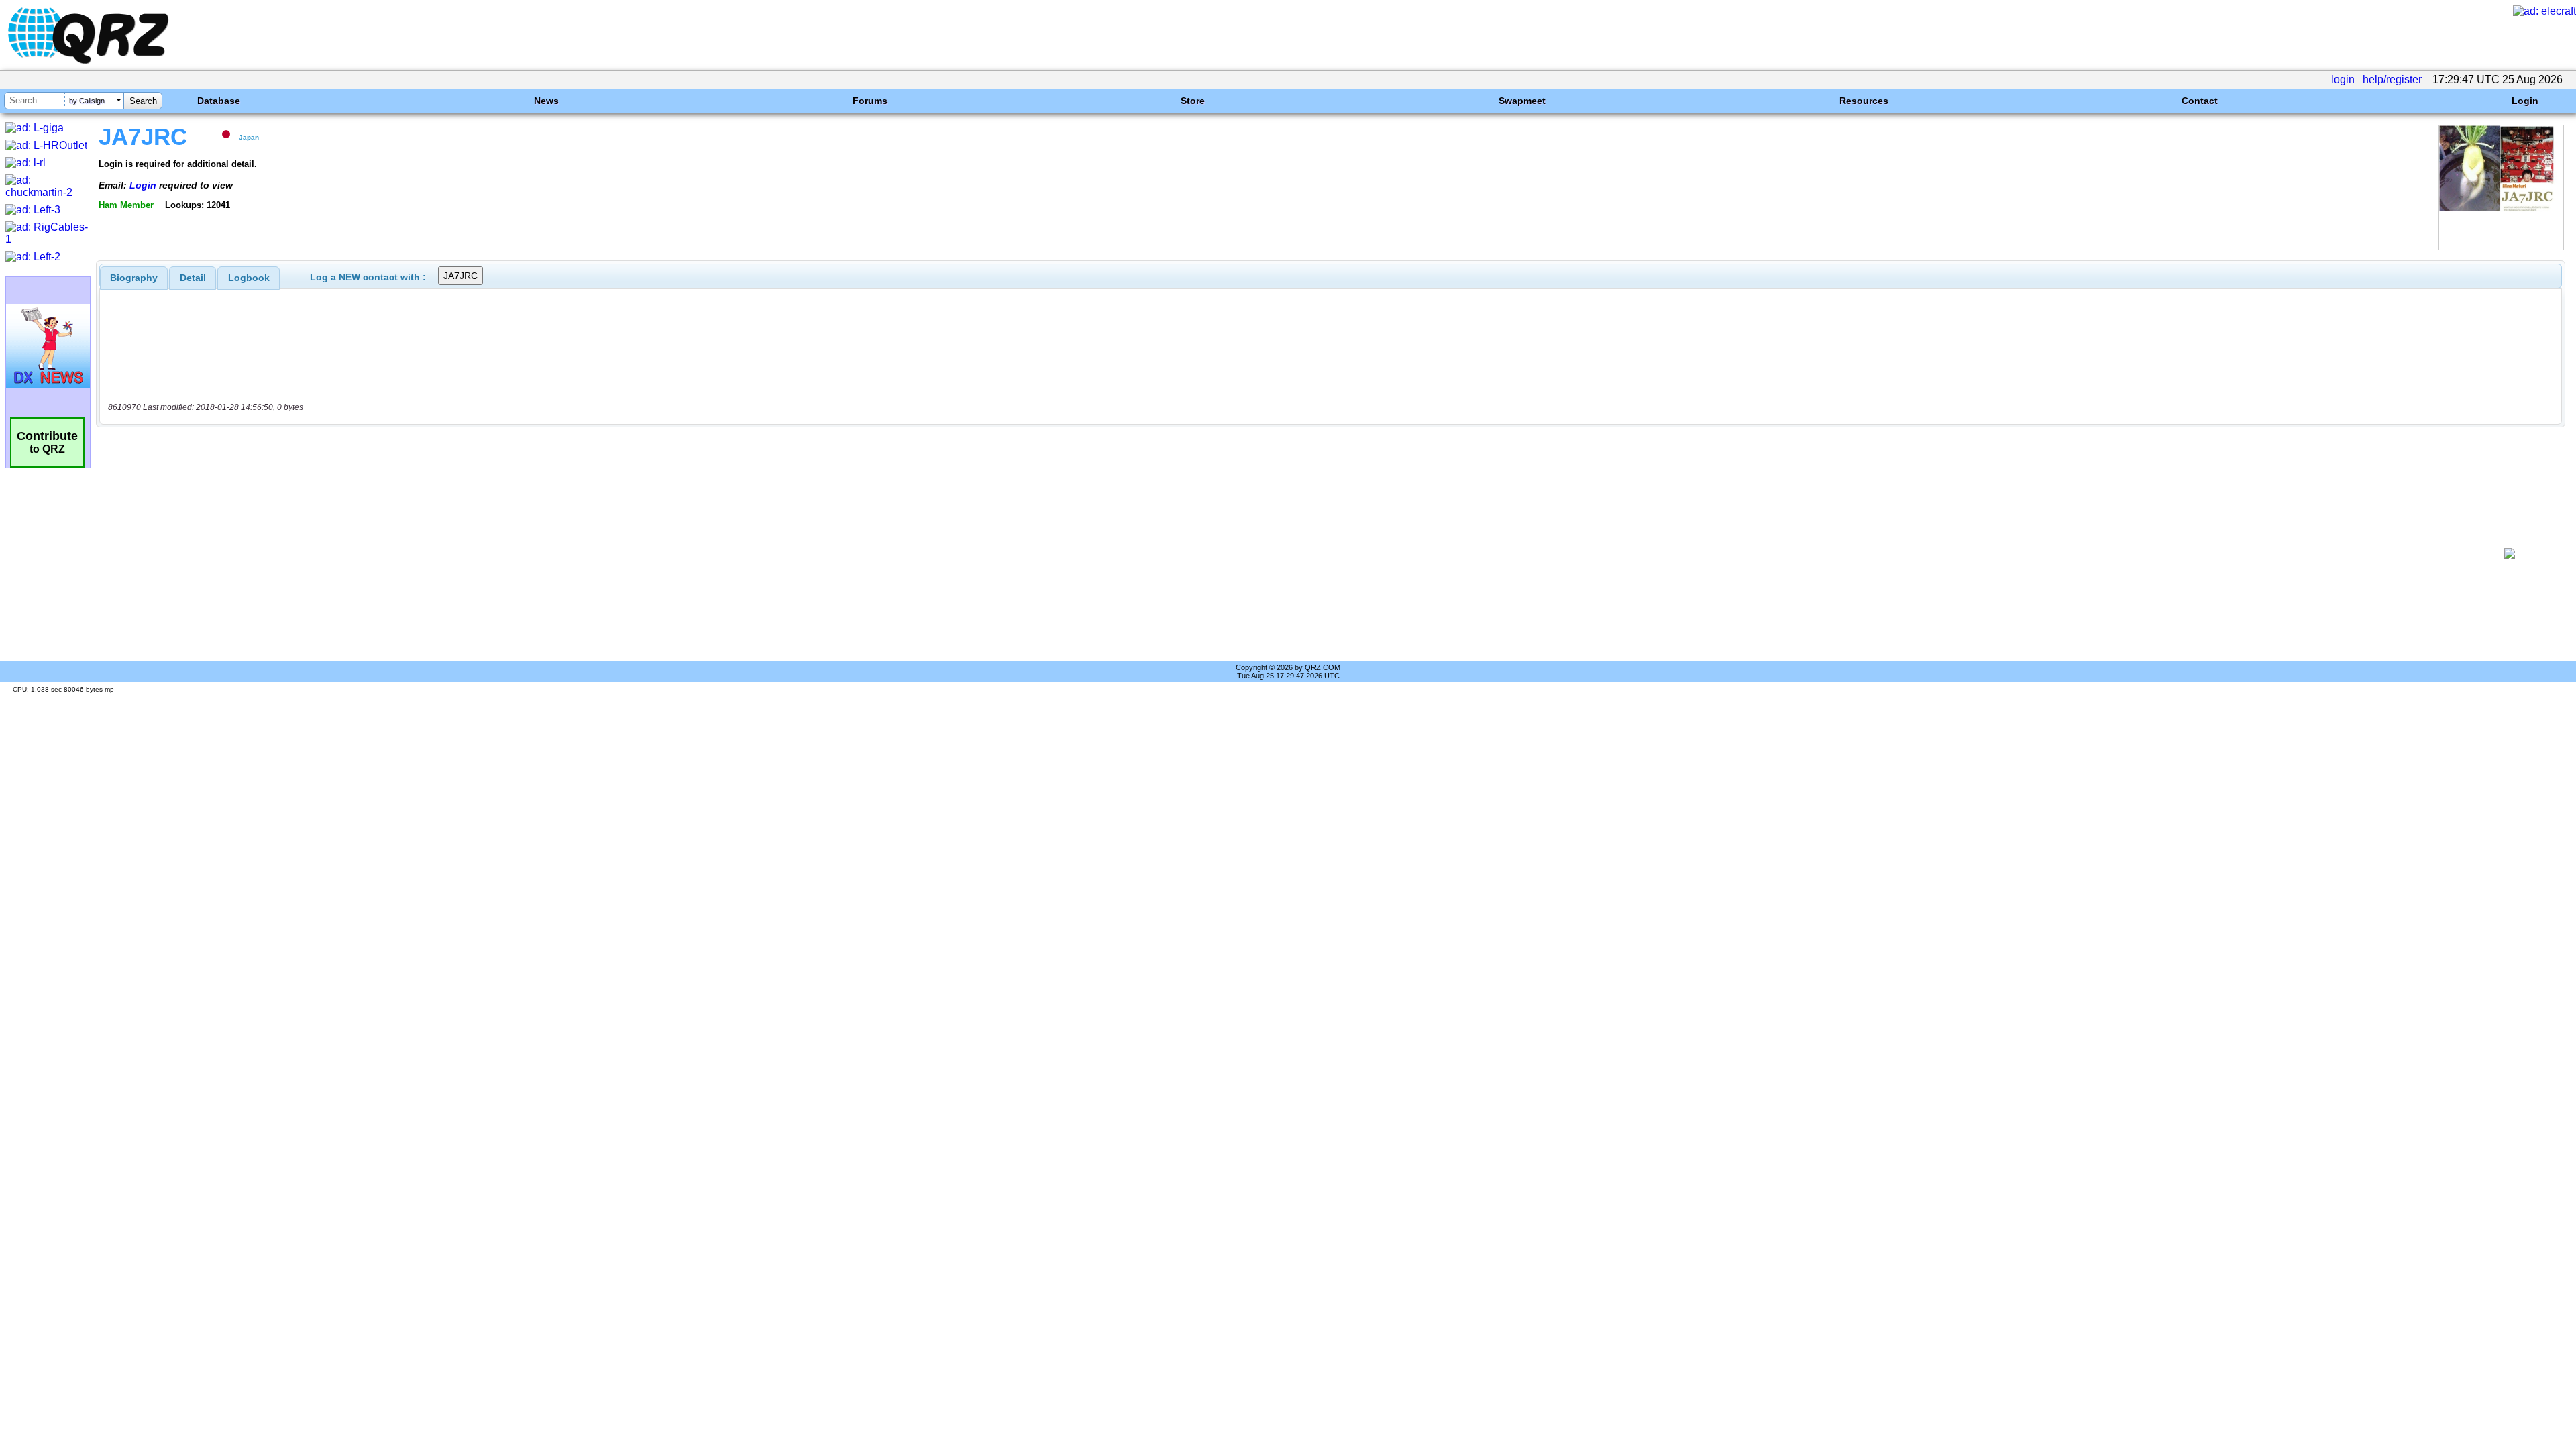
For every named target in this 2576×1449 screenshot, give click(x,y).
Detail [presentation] (193, 278)
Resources (1864, 101)
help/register (2392, 79)
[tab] (134, 278)
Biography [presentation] (134, 278)
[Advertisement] (1286, 553)
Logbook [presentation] (249, 278)
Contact (2200, 101)
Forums (870, 101)
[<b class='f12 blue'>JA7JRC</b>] (2501, 247)
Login (2525, 101)
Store (1193, 101)
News (546, 101)
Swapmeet (1522, 101)
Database (219, 101)
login (2343, 79)
